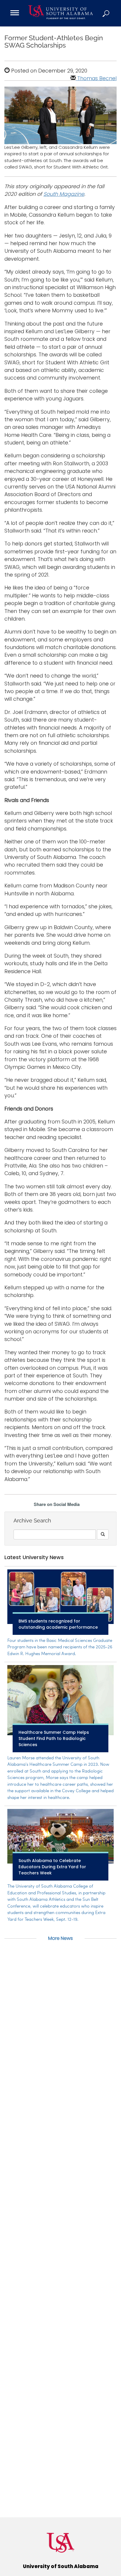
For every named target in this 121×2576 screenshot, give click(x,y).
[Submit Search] (103, 1534)
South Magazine (64, 194)
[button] (106, 13)
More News (60, 1938)
